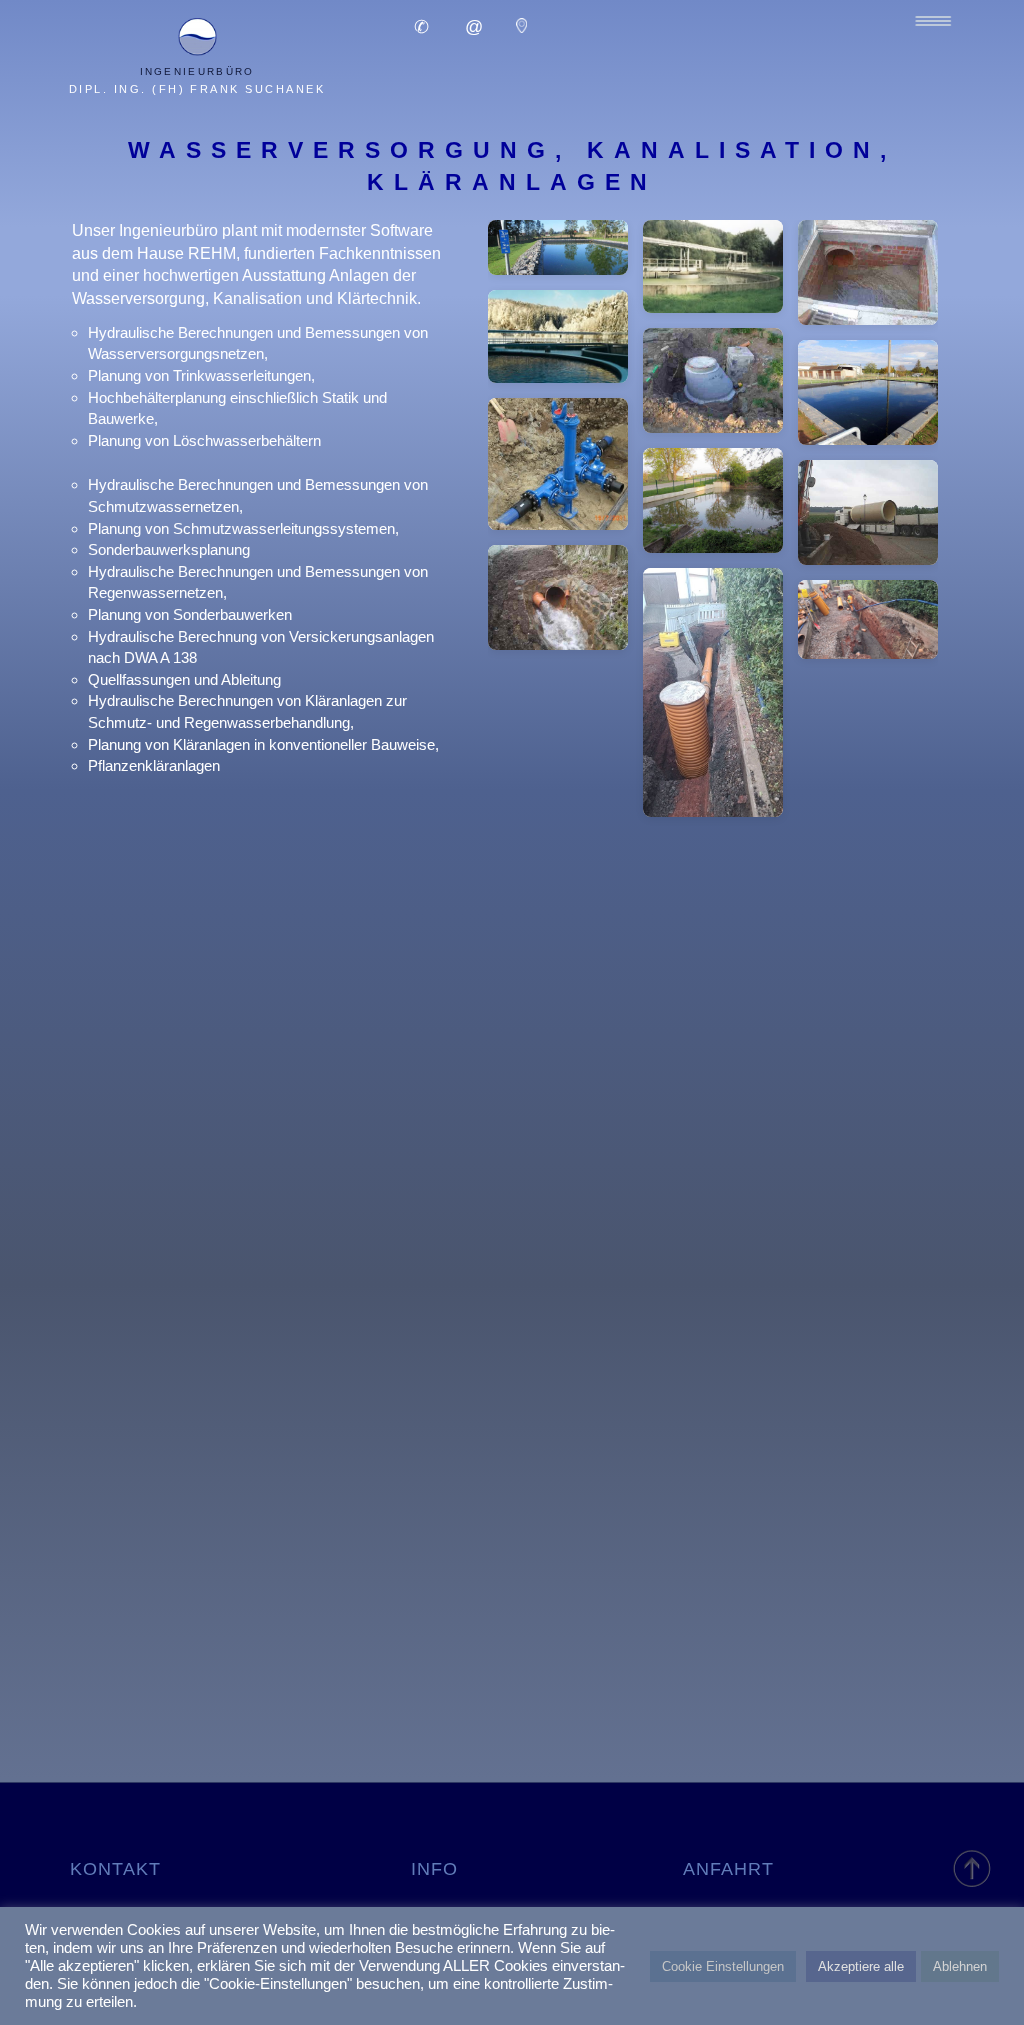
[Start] (973, 1867)
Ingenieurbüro (197, 71)
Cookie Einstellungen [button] (723, 1966)
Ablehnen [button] (960, 1966)
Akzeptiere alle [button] (861, 1966)
